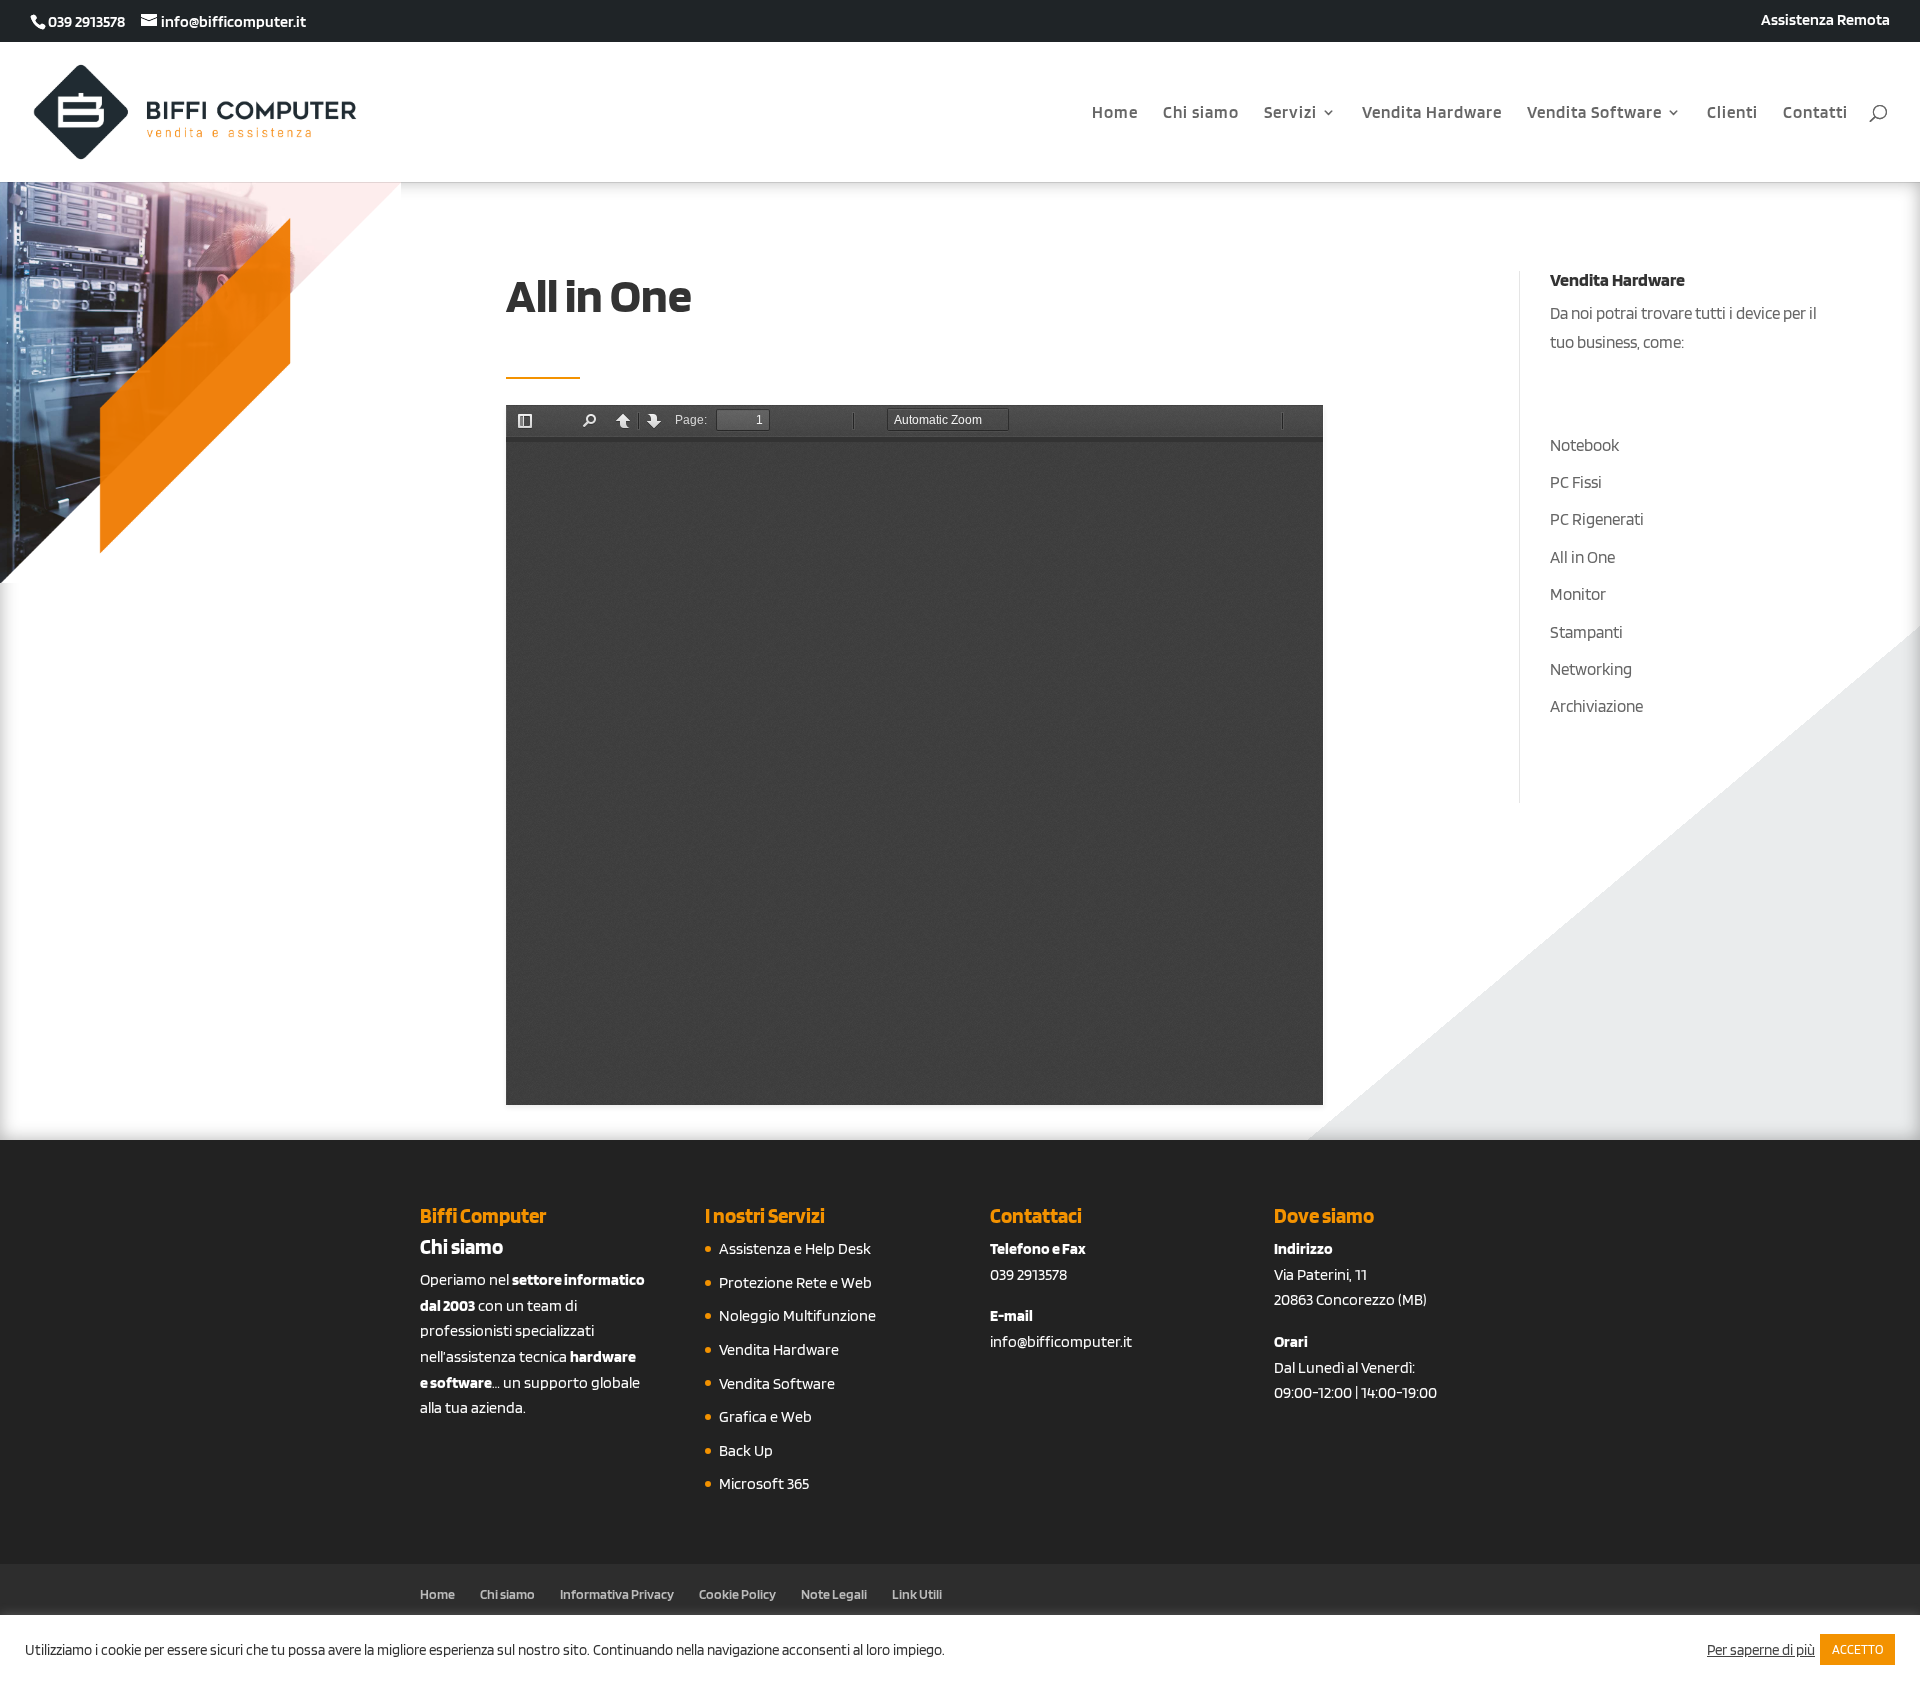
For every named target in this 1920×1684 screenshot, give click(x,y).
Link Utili (917, 1594)
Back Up (746, 1450)
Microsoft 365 (764, 1483)
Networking (1591, 669)
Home (1115, 113)
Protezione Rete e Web (795, 1282)
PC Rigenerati (1597, 519)
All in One (1582, 557)
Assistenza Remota (1825, 20)
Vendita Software (1594, 113)
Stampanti (1586, 632)
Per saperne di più (1761, 1650)
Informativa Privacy (617, 1594)
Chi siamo (1201, 113)
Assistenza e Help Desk (795, 1248)
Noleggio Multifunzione (797, 1315)
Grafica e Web (765, 1416)
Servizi (1290, 113)
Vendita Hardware (1432, 113)
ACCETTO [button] (1857, 1649)
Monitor (1578, 594)
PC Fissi (1576, 482)
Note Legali (834, 1594)
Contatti (1815, 113)
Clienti (1732, 113)
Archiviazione (1596, 706)
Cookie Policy (737, 1594)
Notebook (1584, 445)
